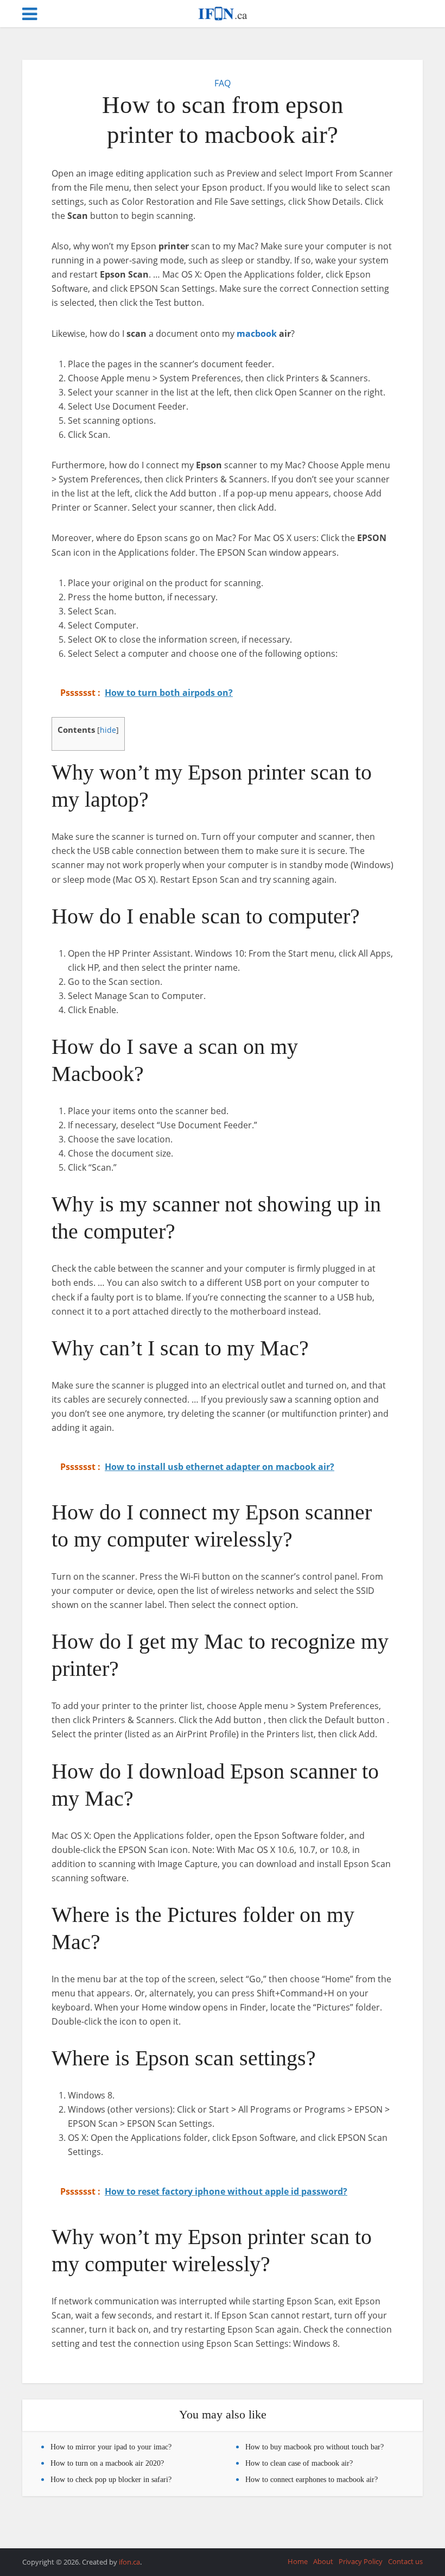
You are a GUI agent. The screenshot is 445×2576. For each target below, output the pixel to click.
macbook (257, 334)
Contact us (405, 2561)
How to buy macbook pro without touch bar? (314, 2447)
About (323, 2561)
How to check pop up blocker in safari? (111, 2480)
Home (298, 2561)
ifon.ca (129, 2562)
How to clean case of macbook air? (299, 2463)
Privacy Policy (361, 2561)
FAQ (223, 83)
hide (108, 730)
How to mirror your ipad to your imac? (111, 2447)
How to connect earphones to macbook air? (311, 2480)
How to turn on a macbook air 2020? (107, 2463)
